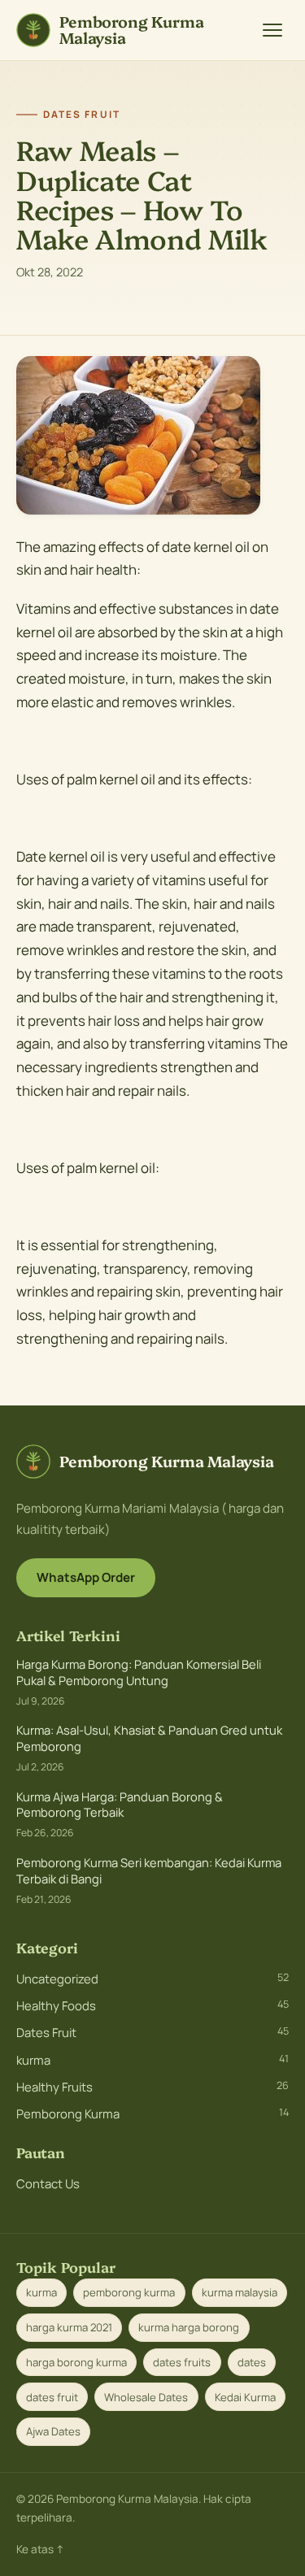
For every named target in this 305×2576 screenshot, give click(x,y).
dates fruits (182, 2362)
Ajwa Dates (53, 2431)
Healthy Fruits (152, 2087)
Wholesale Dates (146, 2397)
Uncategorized (152, 1979)
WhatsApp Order (86, 1577)
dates (252, 2362)
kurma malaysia (240, 2292)
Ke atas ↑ (40, 2549)
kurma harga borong (189, 2327)
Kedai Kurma (245, 2397)
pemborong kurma (129, 2292)
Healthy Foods (152, 2005)
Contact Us (48, 2183)
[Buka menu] (272, 30)
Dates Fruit (152, 2032)
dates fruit (52, 2397)
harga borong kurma (76, 2362)
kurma (152, 2060)
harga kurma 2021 (69, 2327)
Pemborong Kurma (152, 2113)
